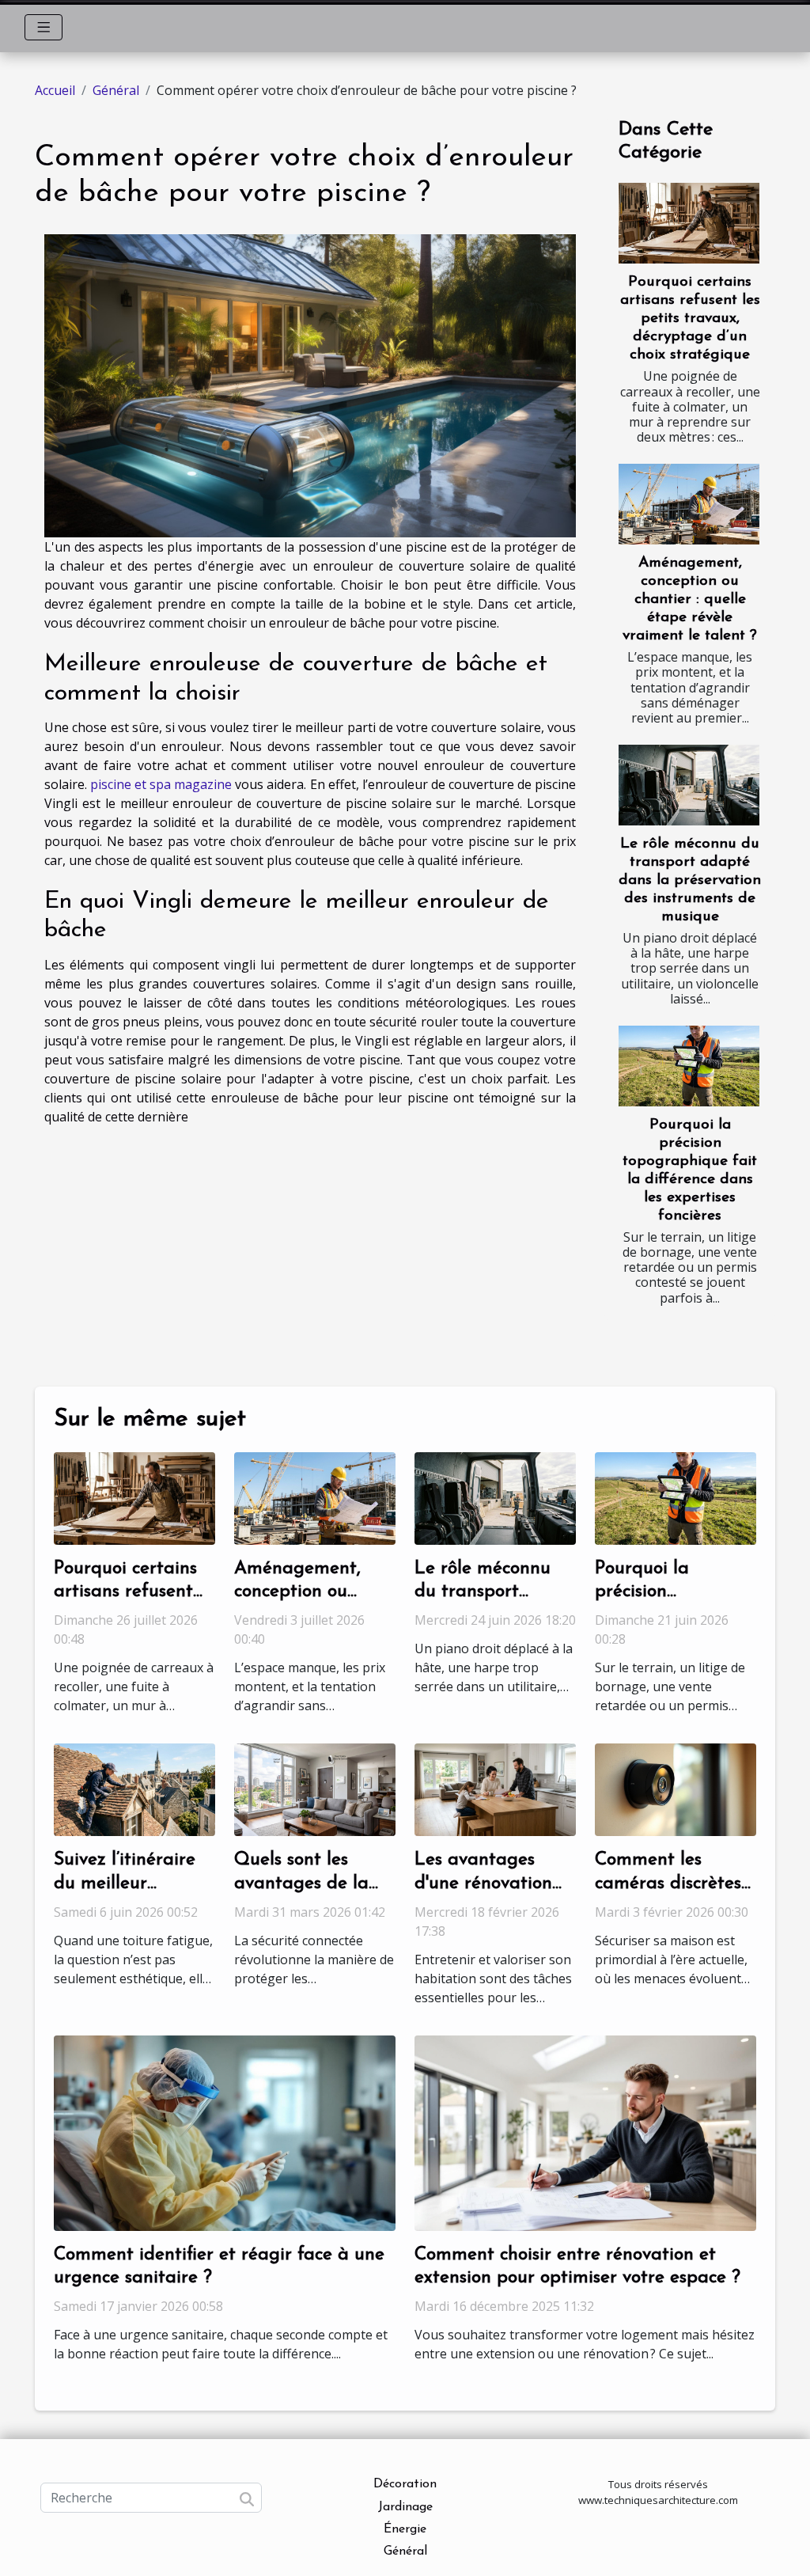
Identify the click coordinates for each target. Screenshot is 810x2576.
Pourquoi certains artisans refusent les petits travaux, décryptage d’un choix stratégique (690, 319)
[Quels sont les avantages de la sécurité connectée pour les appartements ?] (315, 1789)
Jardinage (405, 2507)
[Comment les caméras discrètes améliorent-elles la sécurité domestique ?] (676, 1789)
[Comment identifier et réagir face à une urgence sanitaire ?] (225, 2131)
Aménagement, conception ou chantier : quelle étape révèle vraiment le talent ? (690, 599)
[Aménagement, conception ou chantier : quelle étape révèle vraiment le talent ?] (689, 504)
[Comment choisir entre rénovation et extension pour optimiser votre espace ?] (585, 2131)
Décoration (405, 2484)
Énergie (405, 2529)
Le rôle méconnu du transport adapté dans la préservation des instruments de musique (690, 880)
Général (116, 90)
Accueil (55, 90)
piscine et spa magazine (161, 784)
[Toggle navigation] (44, 27)
